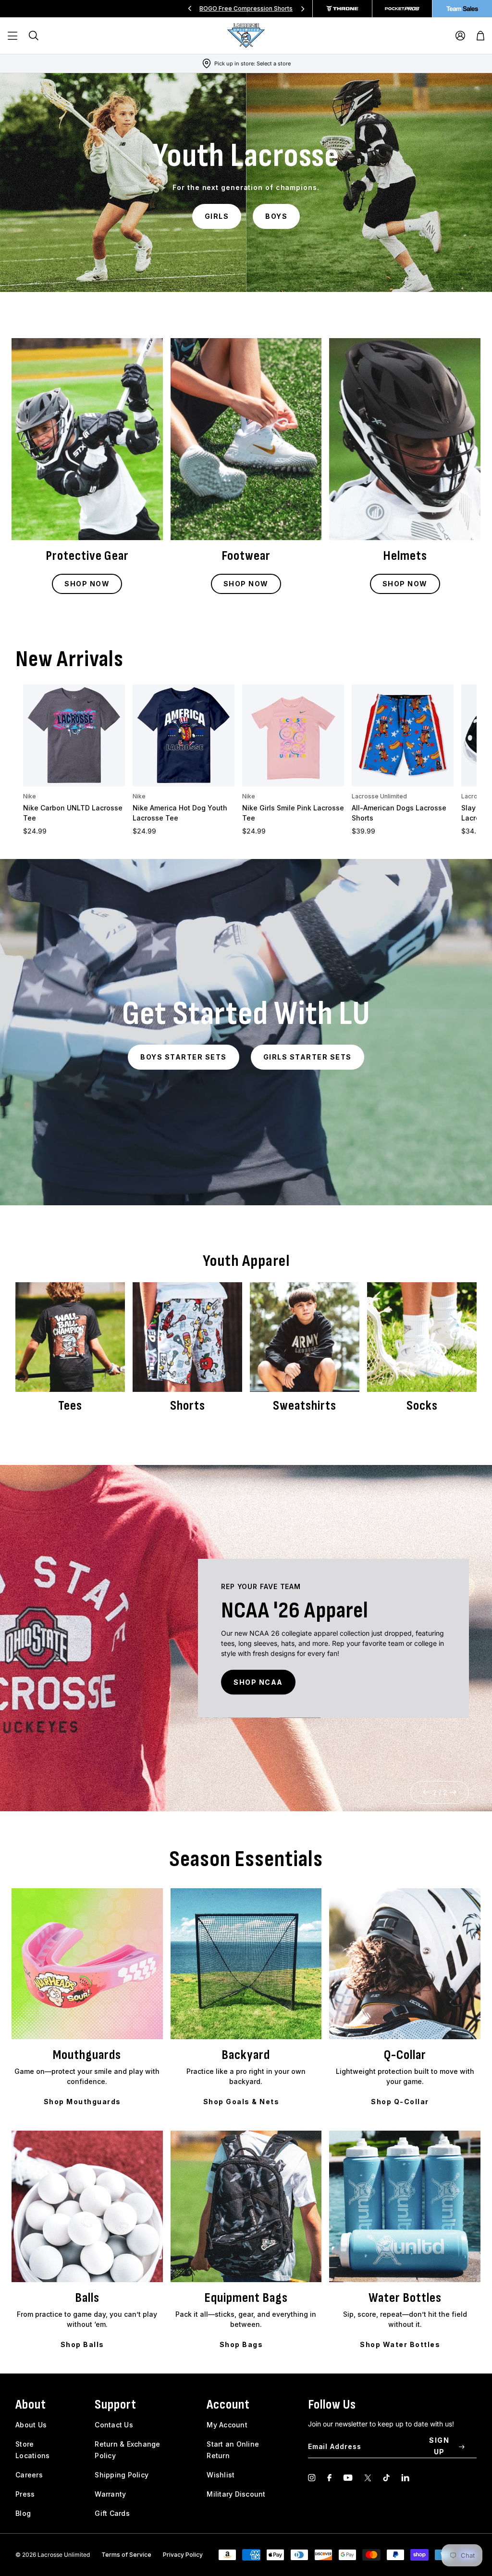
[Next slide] (453, 1792)
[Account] (460, 36)
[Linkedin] (405, 2478)
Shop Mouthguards (82, 2102)
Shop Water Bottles (400, 2344)
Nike (30, 796)
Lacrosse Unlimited (379, 796)
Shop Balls (82, 2344)
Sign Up (439, 2446)
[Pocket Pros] (402, 9)
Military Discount (236, 2494)
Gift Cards (112, 2513)
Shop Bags (241, 2344)
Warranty (110, 2494)
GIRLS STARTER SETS (307, 1057)
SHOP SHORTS (333, 1687)
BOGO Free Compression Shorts (246, 8)
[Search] (34, 36)
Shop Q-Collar (400, 2102)
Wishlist (221, 2475)
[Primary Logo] (246, 36)
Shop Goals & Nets (241, 2102)
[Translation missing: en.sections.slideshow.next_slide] (303, 9)
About (31, 2405)
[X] (368, 2478)
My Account (227, 2425)
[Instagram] (312, 2478)
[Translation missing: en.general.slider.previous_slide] (190, 9)
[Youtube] (348, 2478)
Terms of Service (126, 2555)
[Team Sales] (462, 9)
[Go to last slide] (427, 1792)
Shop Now (87, 584)
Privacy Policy (183, 2555)
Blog (23, 2513)
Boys (276, 216)
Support (116, 2405)
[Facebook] (329, 2478)
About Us (31, 2425)
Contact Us (114, 2425)
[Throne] (343, 9)
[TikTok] (386, 2478)
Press (25, 2494)
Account (228, 2405)
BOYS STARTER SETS (184, 1057)
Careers (29, 2475)
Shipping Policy (122, 2475)
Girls (217, 216)
